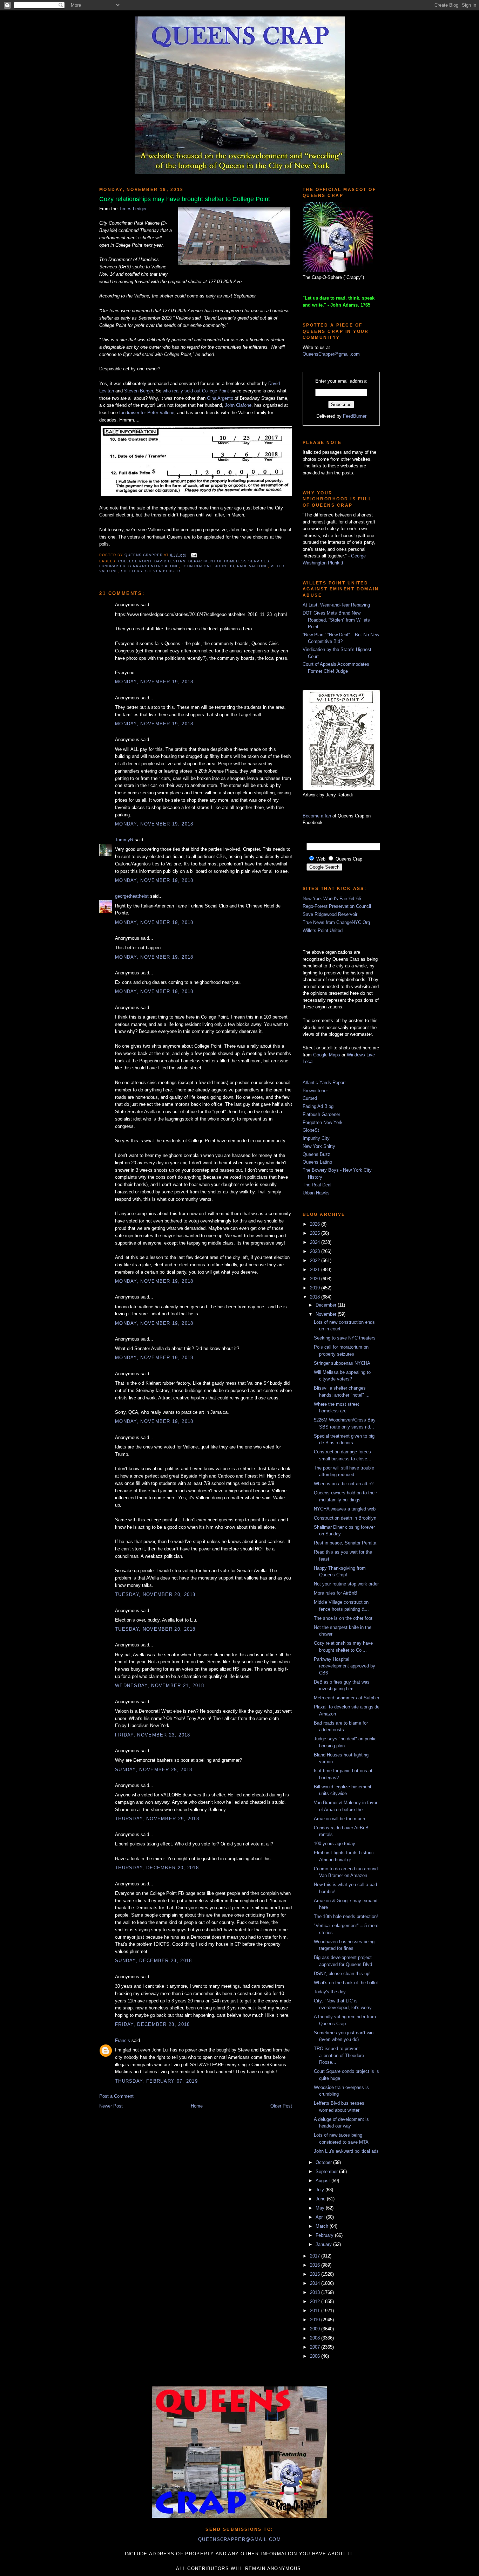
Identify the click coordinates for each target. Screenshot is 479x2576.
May (321, 2208)
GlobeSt (311, 1130)
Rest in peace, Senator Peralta (345, 1543)
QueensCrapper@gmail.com (331, 354)
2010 (316, 2320)
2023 (316, 1251)
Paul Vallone (252, 566)
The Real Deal (317, 1185)
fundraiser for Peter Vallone (147, 413)
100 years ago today (335, 1844)
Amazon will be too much (339, 1819)
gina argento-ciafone (154, 566)
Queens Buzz (316, 1154)
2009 (316, 2329)
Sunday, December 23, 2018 (154, 1961)
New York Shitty (319, 1146)
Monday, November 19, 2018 (154, 682)
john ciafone (197, 566)
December (327, 1305)
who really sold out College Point (196, 391)
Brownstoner (315, 1091)
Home (197, 2106)
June (321, 2199)
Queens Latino (317, 1162)
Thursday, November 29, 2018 (157, 1819)
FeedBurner (355, 416)
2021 (316, 1270)
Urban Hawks (316, 1193)
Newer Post (111, 2106)
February (325, 2235)
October (324, 2162)
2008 (316, 2338)
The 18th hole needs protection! (346, 1916)
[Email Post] (193, 555)
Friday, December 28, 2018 (153, 2024)
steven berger (163, 571)
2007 (316, 2347)
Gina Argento (220, 398)
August (323, 2181)
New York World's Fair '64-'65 (332, 899)
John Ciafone (238, 405)
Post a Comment (116, 2096)
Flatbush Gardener (321, 1114)
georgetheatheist (132, 896)
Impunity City (316, 1138)
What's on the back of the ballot (346, 1983)
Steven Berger (139, 391)
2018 (316, 1297)
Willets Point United (323, 930)
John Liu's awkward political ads (346, 2151)
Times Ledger (133, 209)
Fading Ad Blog (318, 1106)
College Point (135, 561)
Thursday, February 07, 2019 (156, 2081)
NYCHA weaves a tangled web (345, 1509)
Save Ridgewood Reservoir (330, 914)
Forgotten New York (323, 1122)
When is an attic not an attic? (344, 1484)
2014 (316, 2283)
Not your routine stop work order (346, 1584)
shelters (132, 571)
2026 (316, 1224)
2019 (316, 1288)
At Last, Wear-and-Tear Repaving (336, 605)
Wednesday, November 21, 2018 (160, 1686)
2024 (316, 1242)
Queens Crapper (144, 555)
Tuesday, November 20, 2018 (155, 1594)
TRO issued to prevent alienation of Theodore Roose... (339, 2055)
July (321, 2190)
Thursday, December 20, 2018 (157, 1868)
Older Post (281, 2106)
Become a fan (317, 816)
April (321, 2217)
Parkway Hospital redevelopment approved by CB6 (345, 1666)
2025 (316, 1233)
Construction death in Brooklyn (345, 1518)
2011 (316, 2311)
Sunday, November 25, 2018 (154, 1770)
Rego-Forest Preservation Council (337, 906)
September (327, 2171)
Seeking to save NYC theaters (345, 1338)
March (323, 2226)
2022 (316, 1260)
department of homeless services (229, 561)
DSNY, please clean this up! (342, 1974)
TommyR (124, 840)
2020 (316, 1279)
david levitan (170, 561)
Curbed (310, 1098)
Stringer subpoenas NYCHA (342, 1363)
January (324, 2244)
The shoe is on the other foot (343, 1618)
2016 (316, 2265)
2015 (316, 2274)
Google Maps (327, 1055)
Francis (123, 2040)
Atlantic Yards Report (324, 1083)
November (327, 1314)
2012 (316, 2301)
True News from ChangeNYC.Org (336, 922)
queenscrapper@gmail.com (239, 2539)
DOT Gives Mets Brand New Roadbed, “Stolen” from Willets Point (336, 620)
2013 (316, 2292)
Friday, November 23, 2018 (153, 1735)
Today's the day (330, 1992)
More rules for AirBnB (336, 1593)
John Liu (225, 566)
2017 (316, 2256)
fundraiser (112, 566)
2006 (316, 2356)
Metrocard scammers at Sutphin (346, 1698)
